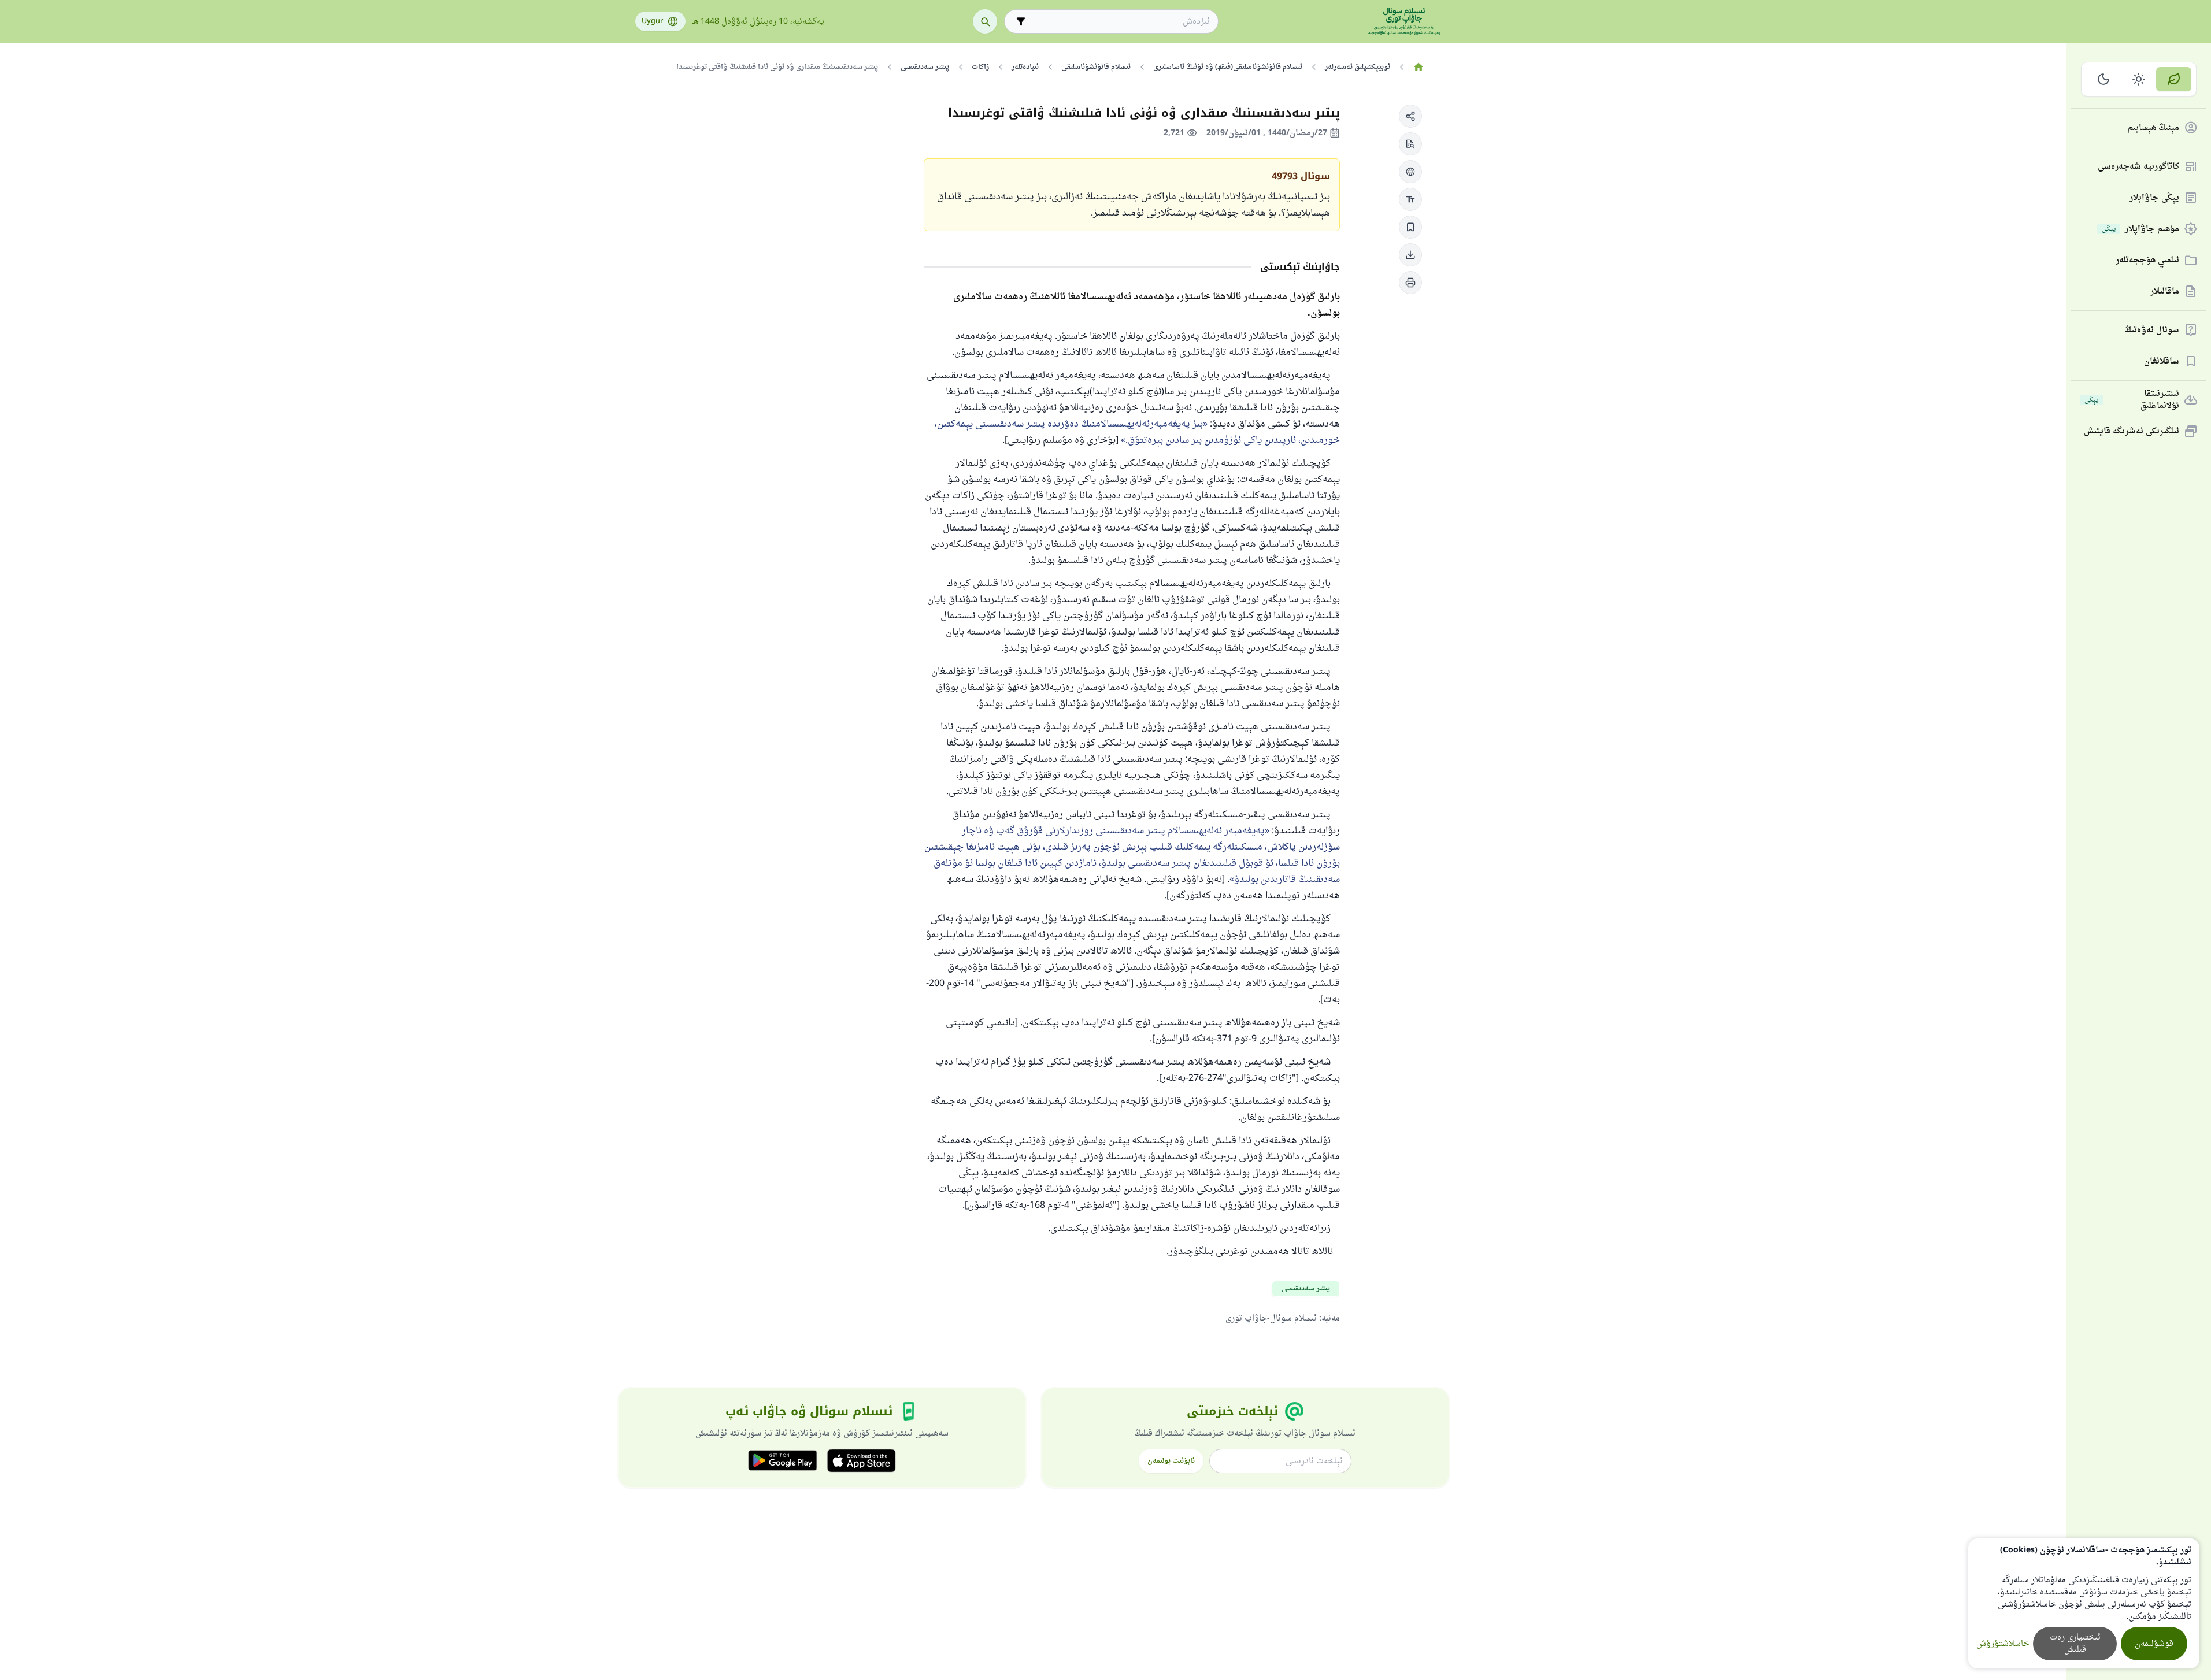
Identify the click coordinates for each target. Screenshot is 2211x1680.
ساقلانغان (2162, 361)
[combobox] (1119, 22)
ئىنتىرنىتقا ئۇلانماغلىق (2132, 400)
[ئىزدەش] (985, 21)
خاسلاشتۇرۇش (2003, 1644)
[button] (1410, 116)
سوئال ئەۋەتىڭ (2152, 330)
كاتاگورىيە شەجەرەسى (2138, 167)
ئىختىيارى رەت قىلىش (2075, 1644)
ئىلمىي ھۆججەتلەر (2147, 260)
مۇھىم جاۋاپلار (2140, 229)
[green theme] (2174, 79)
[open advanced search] (1021, 21)
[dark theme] (2104, 79)
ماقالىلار (2165, 292)
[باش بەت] (1419, 67)
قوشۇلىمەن (2154, 1644)
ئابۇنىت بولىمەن (1171, 1461)
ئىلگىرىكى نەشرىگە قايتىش (2132, 431)
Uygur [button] (652, 21)
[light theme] (2139, 79)
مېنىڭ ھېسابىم (2153, 128)
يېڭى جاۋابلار (2154, 198)
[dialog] (2084, 1603)
